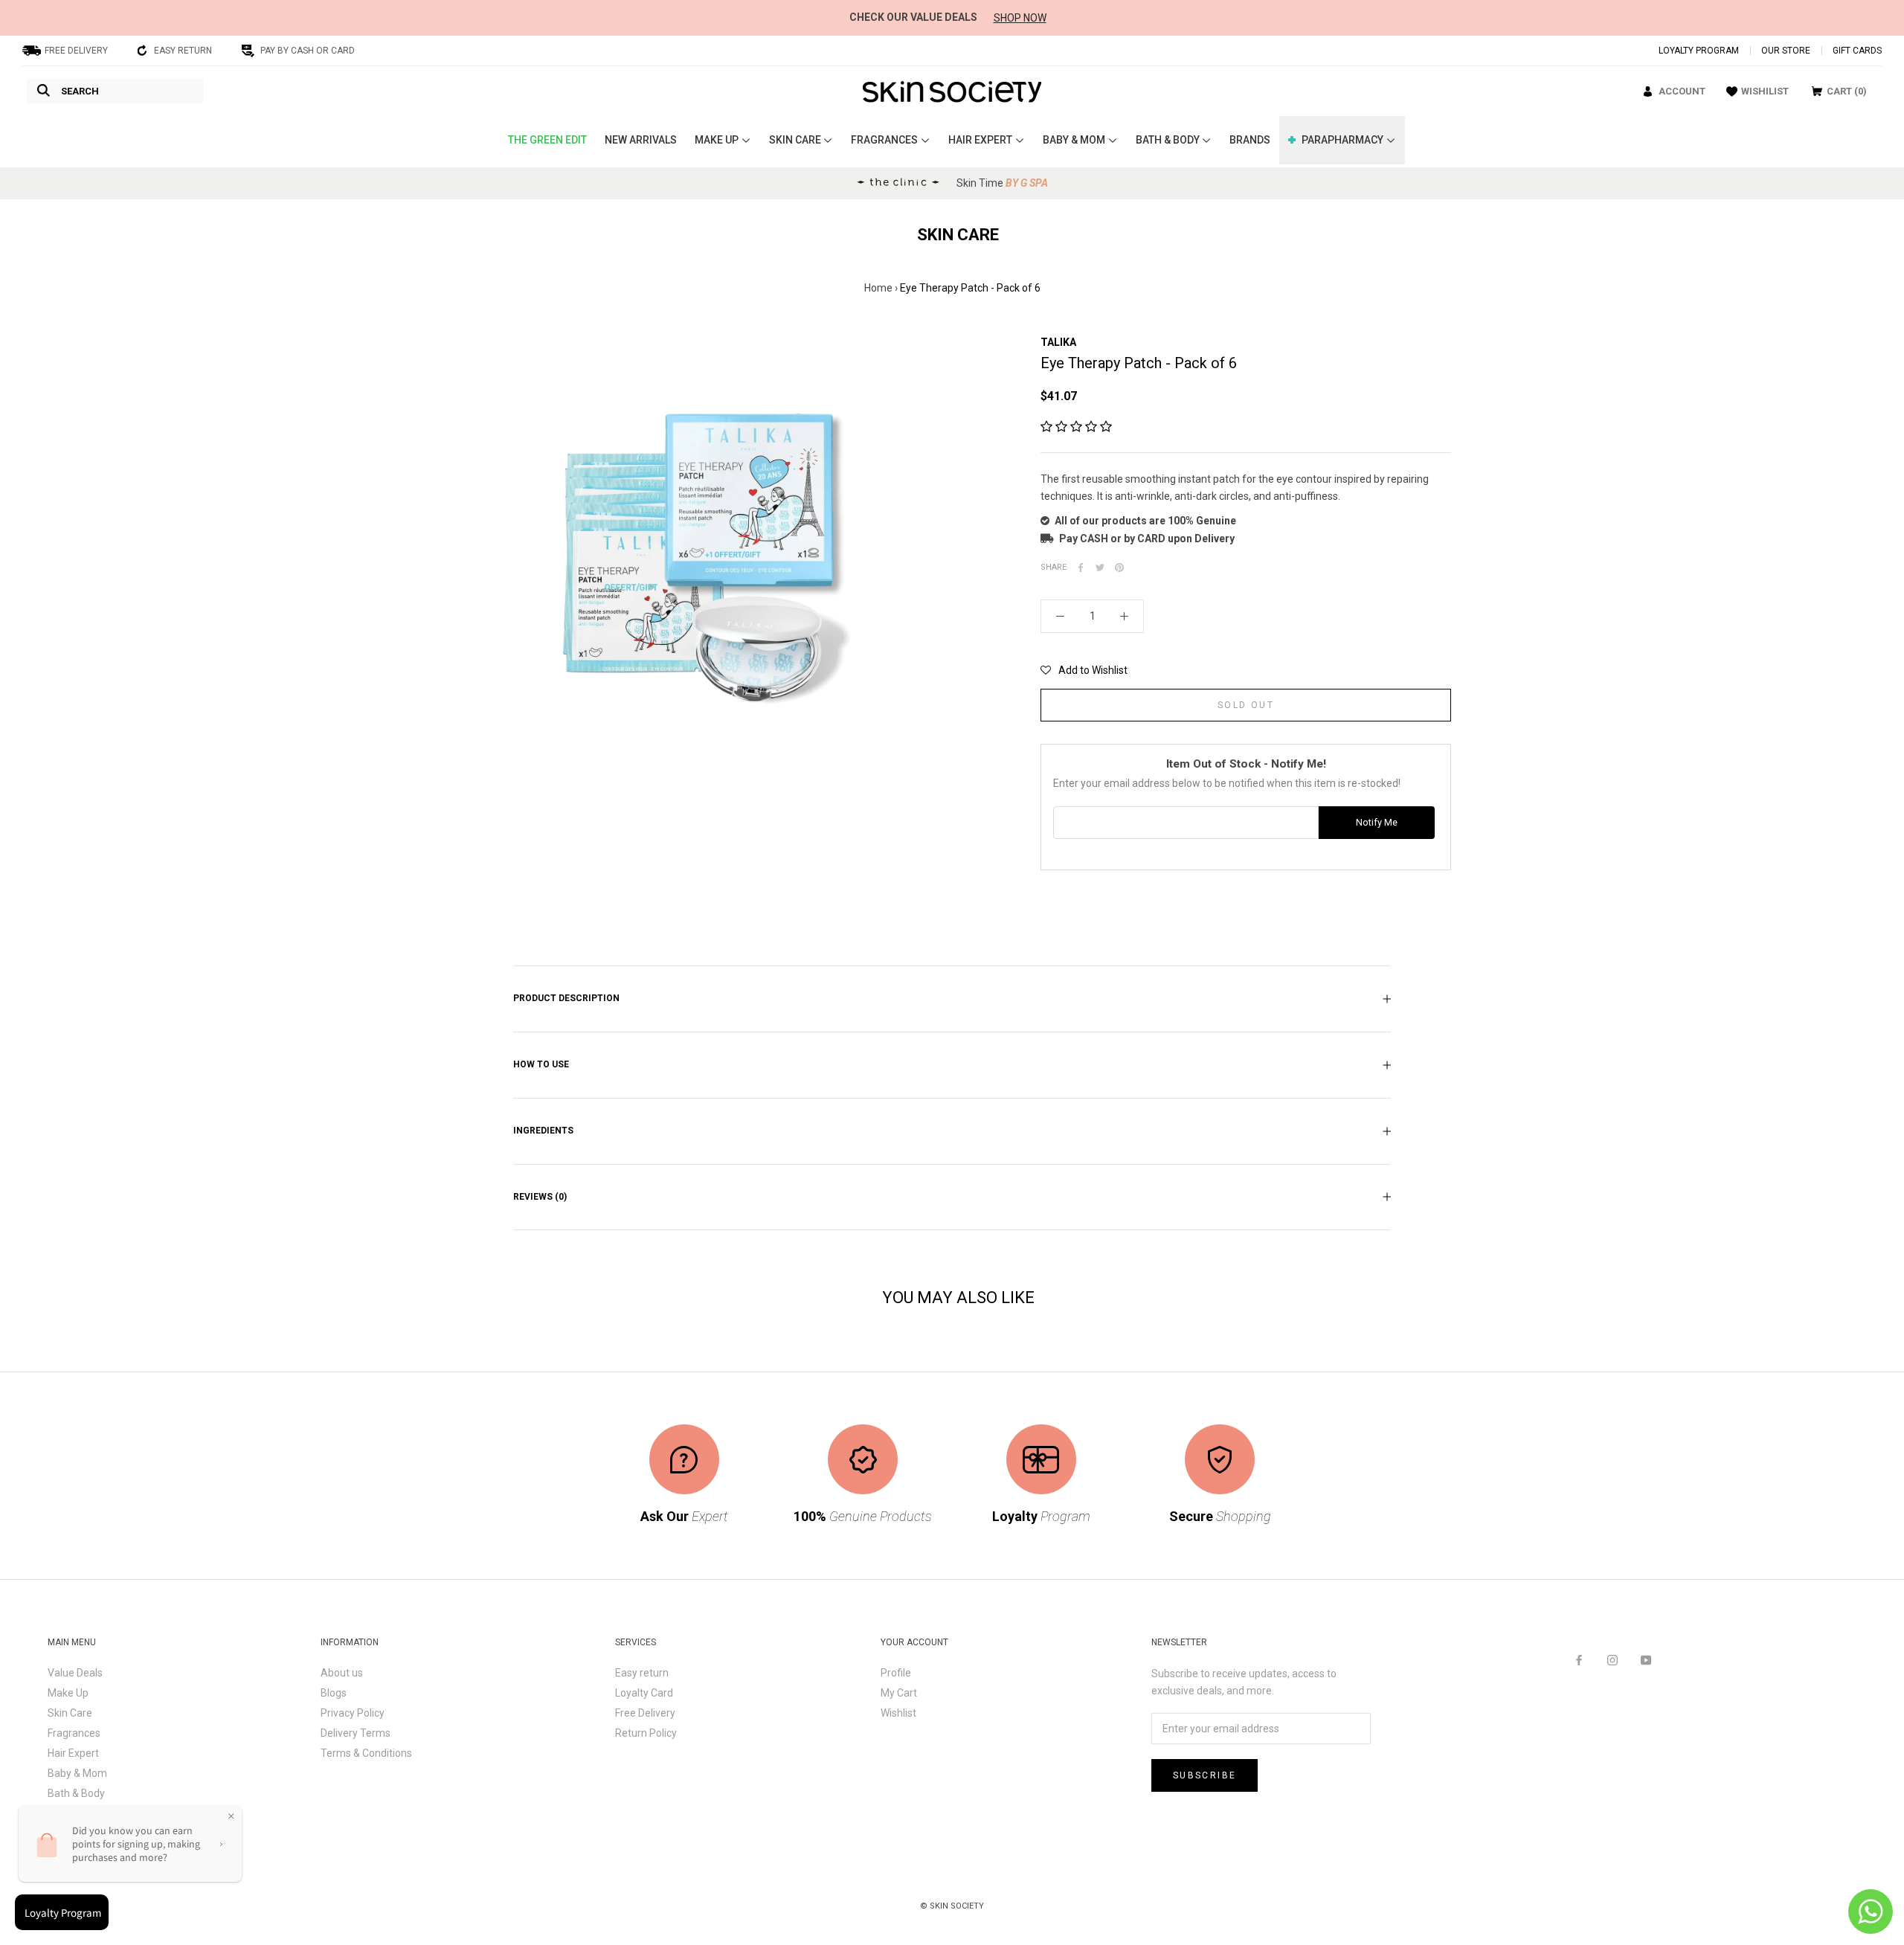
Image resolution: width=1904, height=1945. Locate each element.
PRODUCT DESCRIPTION (566, 998)
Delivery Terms (356, 1733)
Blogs (334, 1693)
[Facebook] (1081, 568)
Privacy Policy (353, 1713)
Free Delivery (645, 1713)
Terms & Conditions (366, 1753)
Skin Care (70, 1713)
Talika (1058, 342)
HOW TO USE (541, 1064)
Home (878, 288)
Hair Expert (73, 1753)
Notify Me (1377, 822)
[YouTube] (1646, 1659)
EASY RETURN (183, 51)
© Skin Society (952, 1906)
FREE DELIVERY (76, 51)
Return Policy (646, 1733)
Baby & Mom (77, 1773)
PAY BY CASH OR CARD (308, 51)
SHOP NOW (1020, 18)
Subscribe (1205, 1775)
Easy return (642, 1673)
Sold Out (1246, 705)
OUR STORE (1786, 51)
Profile (896, 1673)
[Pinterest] (1119, 568)
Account (1682, 91)
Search (80, 91)
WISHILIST (1765, 91)
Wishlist (898, 1713)
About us (342, 1673)
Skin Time (1002, 183)
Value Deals (75, 1673)
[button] (1076, 427)
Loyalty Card (644, 1693)
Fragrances (74, 1733)
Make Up (68, 1693)
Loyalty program (1699, 51)
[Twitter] (1100, 568)
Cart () (1847, 91)
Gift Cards (1857, 51)
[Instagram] (1612, 1659)
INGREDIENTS (543, 1131)
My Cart (899, 1693)
